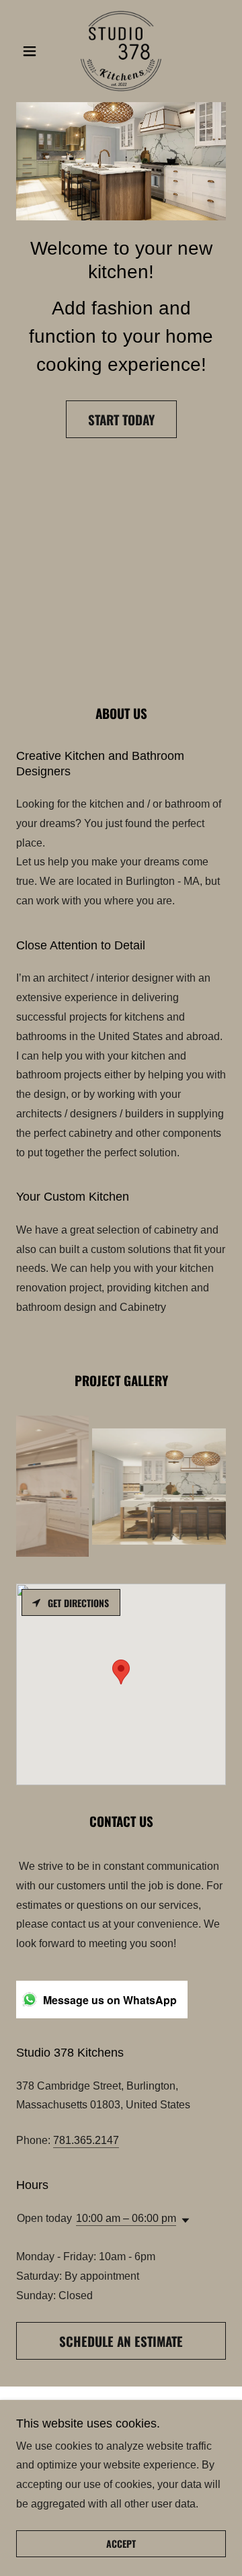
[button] (32, 51)
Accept (121, 2544)
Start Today (121, 419)
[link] (121, 51)
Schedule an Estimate (121, 2341)
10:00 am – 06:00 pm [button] (126, 2218)
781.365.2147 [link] (86, 2140)
